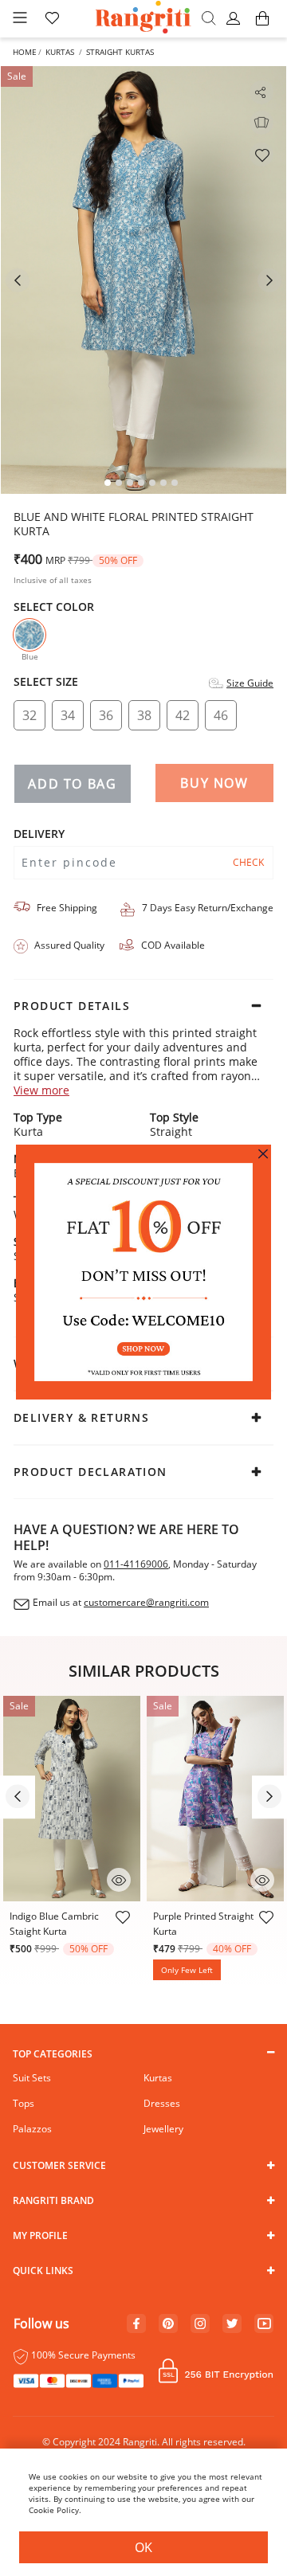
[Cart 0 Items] (262, 26)
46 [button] (221, 715)
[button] (236, 19)
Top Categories (53, 2054)
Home (25, 52)
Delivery (39, 834)
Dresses (162, 2103)
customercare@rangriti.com (146, 1603)
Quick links (43, 2271)
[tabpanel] (143, 280)
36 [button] (106, 715)
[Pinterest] (168, 2324)
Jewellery (163, 2129)
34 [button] (68, 715)
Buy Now (214, 783)
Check (248, 862)
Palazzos (32, 2129)
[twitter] (232, 2324)
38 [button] (144, 715)
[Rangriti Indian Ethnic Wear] (144, 19)
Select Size (46, 682)
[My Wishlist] (52, 19)
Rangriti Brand (53, 2200)
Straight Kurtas (120, 52)
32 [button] (29, 715)
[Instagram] (200, 2324)
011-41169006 (136, 1564)
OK (143, 2547)
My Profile (40, 2235)
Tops (24, 2103)
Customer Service (59, 2165)
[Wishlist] (261, 155)
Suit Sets (32, 2078)
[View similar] (261, 123)
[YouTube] (264, 2324)
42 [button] (183, 715)
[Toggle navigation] (20, 19)
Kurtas (60, 52)
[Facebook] (136, 2324)
